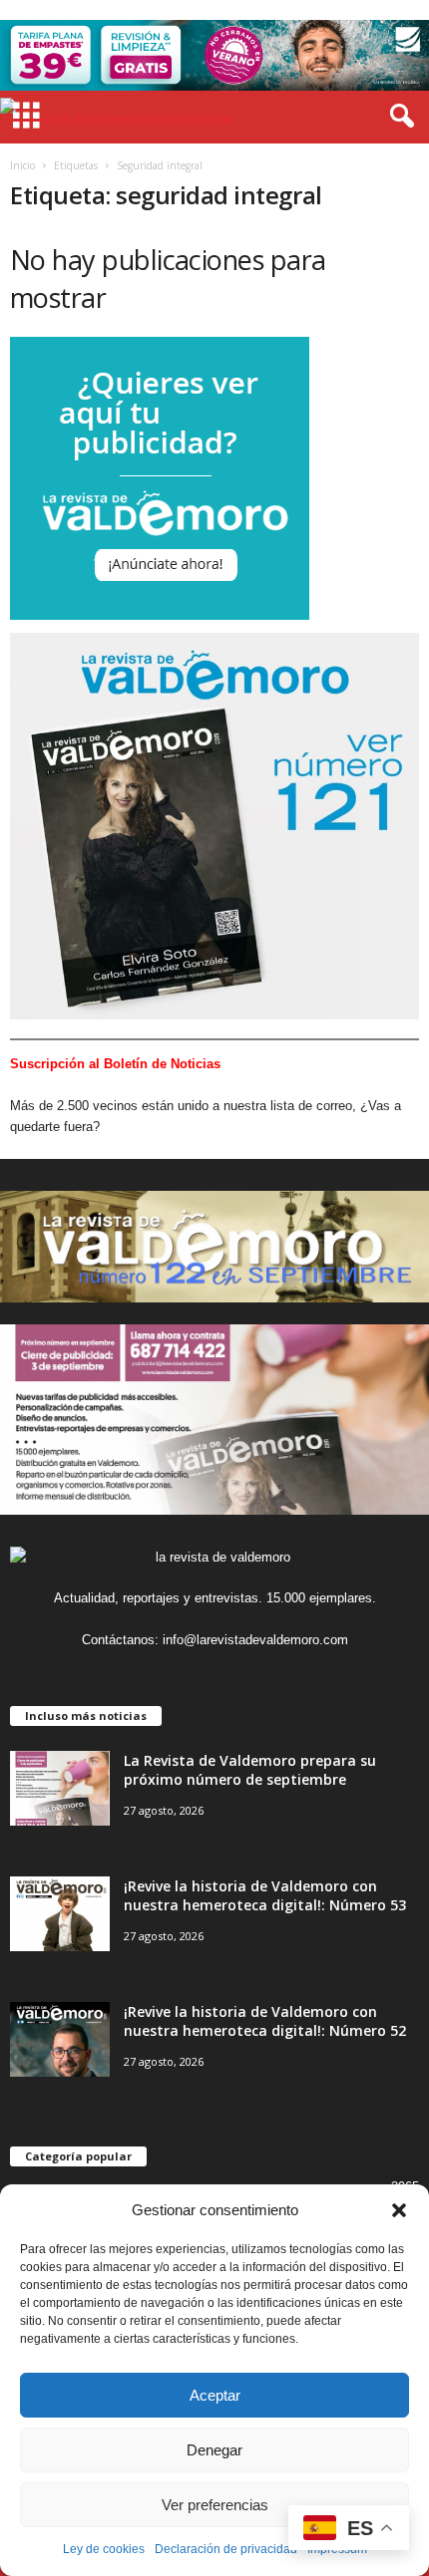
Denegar (214, 2450)
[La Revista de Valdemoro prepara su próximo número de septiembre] (60, 1788)
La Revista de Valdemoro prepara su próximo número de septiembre (250, 1770)
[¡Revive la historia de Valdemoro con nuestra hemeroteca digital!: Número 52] (60, 2039)
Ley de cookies (104, 2549)
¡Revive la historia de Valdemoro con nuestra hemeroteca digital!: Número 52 (265, 2021)
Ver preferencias (215, 2505)
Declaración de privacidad (226, 2549)
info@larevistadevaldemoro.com (255, 1640)
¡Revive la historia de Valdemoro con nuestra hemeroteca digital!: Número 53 (265, 1895)
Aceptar (215, 2395)
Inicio (22, 165)
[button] (399, 2210)
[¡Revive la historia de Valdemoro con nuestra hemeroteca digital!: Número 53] (60, 1914)
